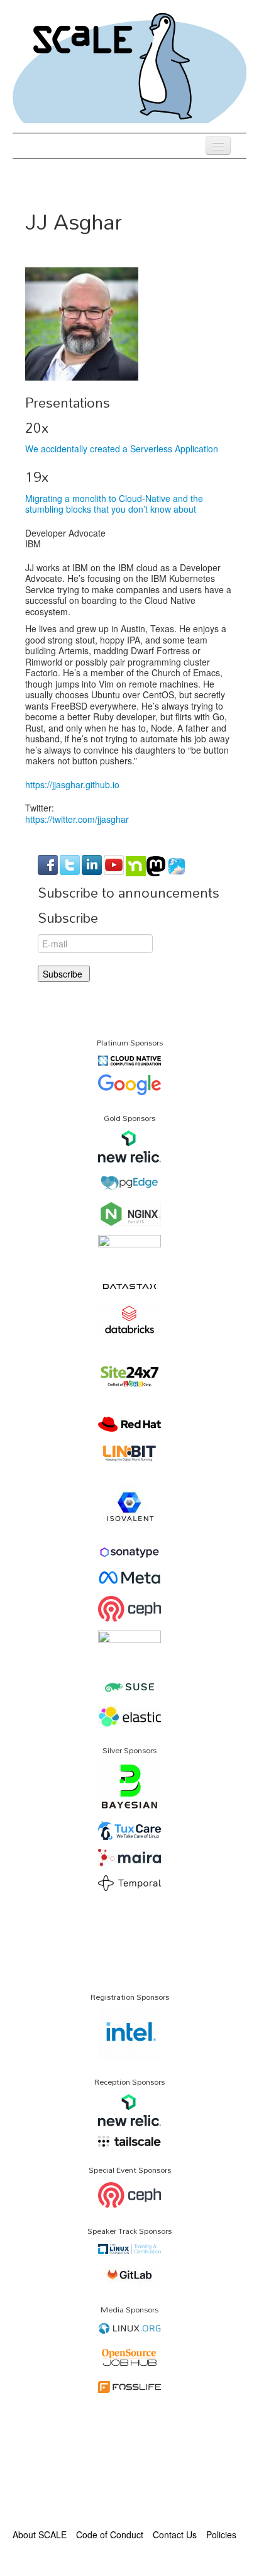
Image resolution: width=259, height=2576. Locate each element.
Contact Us (175, 2534)
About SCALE (40, 2534)
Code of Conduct (110, 2534)
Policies (221, 2534)
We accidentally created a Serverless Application (122, 449)
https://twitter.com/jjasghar (77, 819)
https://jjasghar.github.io (72, 784)
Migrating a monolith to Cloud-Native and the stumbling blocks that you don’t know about (114, 504)
